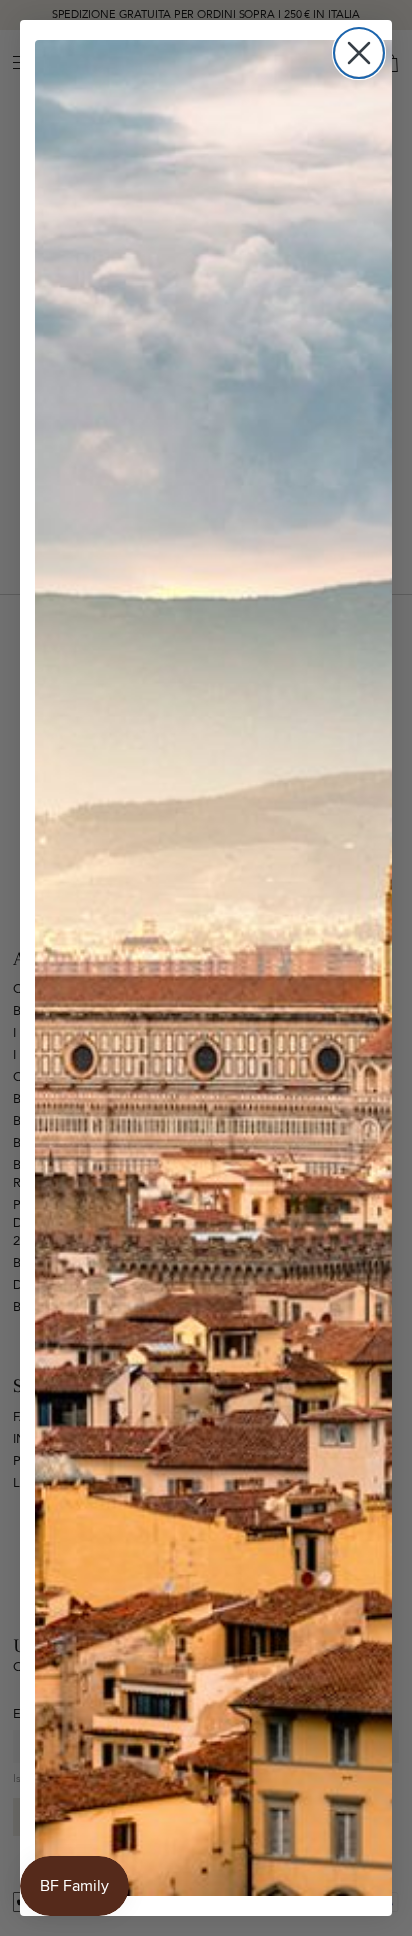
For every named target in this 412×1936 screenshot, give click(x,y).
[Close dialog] (359, 53)
